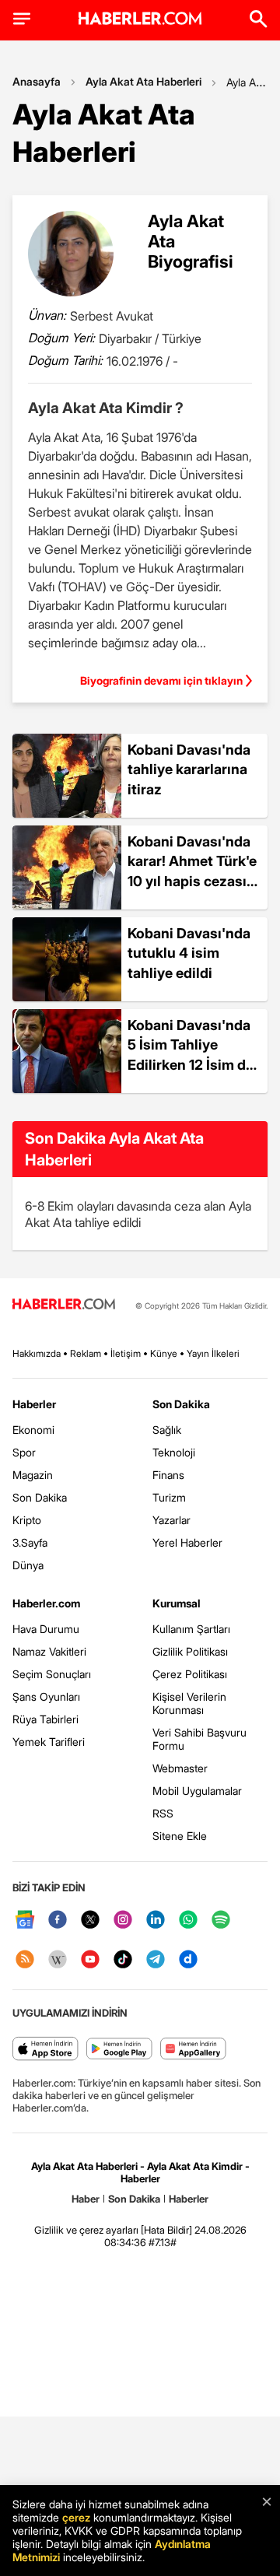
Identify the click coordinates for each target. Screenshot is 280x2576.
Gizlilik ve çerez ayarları (86, 2230)
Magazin (33, 1475)
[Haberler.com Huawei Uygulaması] (193, 2050)
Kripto (27, 1520)
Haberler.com (46, 1603)
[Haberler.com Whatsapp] (188, 1921)
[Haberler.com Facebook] (58, 1921)
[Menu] (22, 19)
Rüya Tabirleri (45, 1719)
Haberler (34, 1404)
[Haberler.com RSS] (25, 1960)
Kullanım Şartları (191, 1629)
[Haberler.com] (64, 1305)
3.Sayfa (30, 1542)
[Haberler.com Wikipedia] (58, 1960)
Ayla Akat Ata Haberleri (143, 81)
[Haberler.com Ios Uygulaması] (45, 2050)
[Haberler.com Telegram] (156, 1960)
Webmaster (180, 1768)
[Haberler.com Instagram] (123, 1921)
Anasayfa (37, 81)
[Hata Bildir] (166, 2230)
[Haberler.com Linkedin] (156, 1921)
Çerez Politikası (190, 1674)
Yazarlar (171, 1520)
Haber (86, 2199)
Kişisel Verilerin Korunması (189, 1703)
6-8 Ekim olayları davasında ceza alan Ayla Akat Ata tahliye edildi (138, 1214)
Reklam (86, 1353)
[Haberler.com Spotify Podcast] (221, 1921)
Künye (164, 1353)
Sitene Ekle (180, 1836)
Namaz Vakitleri (49, 1651)
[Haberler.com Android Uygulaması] (119, 2050)
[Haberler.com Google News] (25, 1921)
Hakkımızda (37, 1353)
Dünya (28, 1565)
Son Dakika (40, 1497)
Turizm (169, 1497)
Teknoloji (174, 1452)
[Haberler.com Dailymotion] (188, 1960)
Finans (168, 1475)
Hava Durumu (46, 1629)
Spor (24, 1452)
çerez (76, 2517)
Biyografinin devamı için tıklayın (161, 680)
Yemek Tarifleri (49, 1742)
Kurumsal (177, 1603)
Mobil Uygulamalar (197, 1791)
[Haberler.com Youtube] (90, 1960)
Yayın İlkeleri (213, 1353)
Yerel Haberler (187, 1542)
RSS (163, 1813)
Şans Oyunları (46, 1696)
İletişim (126, 1353)
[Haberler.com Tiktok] (123, 1960)
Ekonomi (33, 1430)
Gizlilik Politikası (190, 1651)
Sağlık (167, 1430)
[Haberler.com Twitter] (90, 1921)
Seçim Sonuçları (52, 1674)
